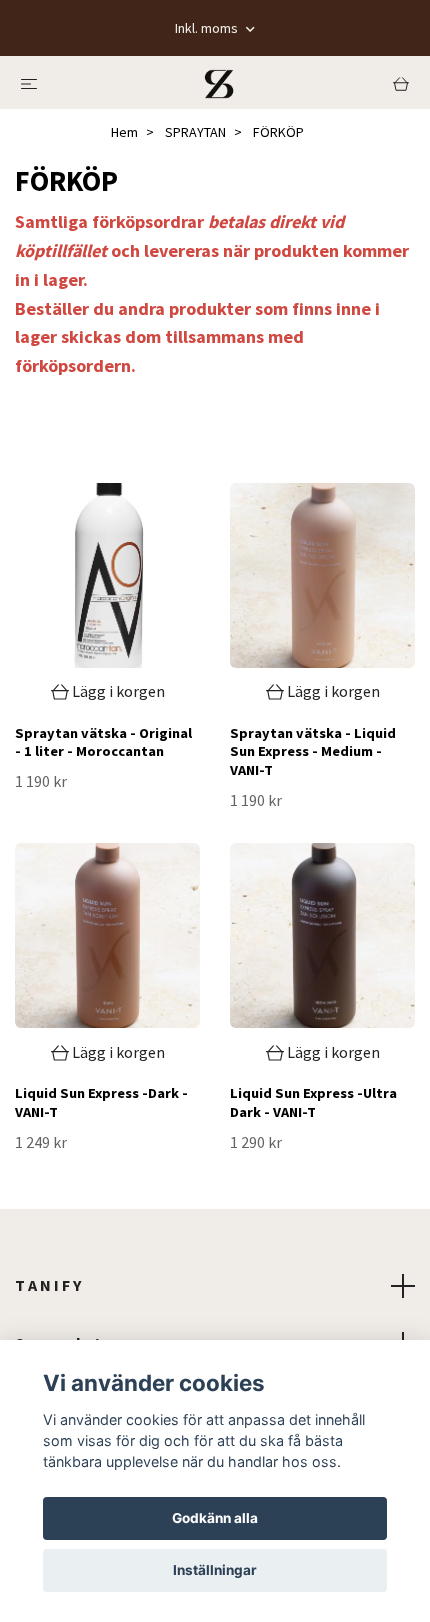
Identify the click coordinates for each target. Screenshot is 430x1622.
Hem (124, 132)
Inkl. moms (208, 28)
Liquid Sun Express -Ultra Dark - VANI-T (313, 1102)
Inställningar (215, 1570)
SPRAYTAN (195, 132)
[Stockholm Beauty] (219, 82)
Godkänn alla (215, 1518)
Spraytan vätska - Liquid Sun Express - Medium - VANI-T (313, 751)
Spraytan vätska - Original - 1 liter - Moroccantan (103, 742)
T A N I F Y (48, 1285)
